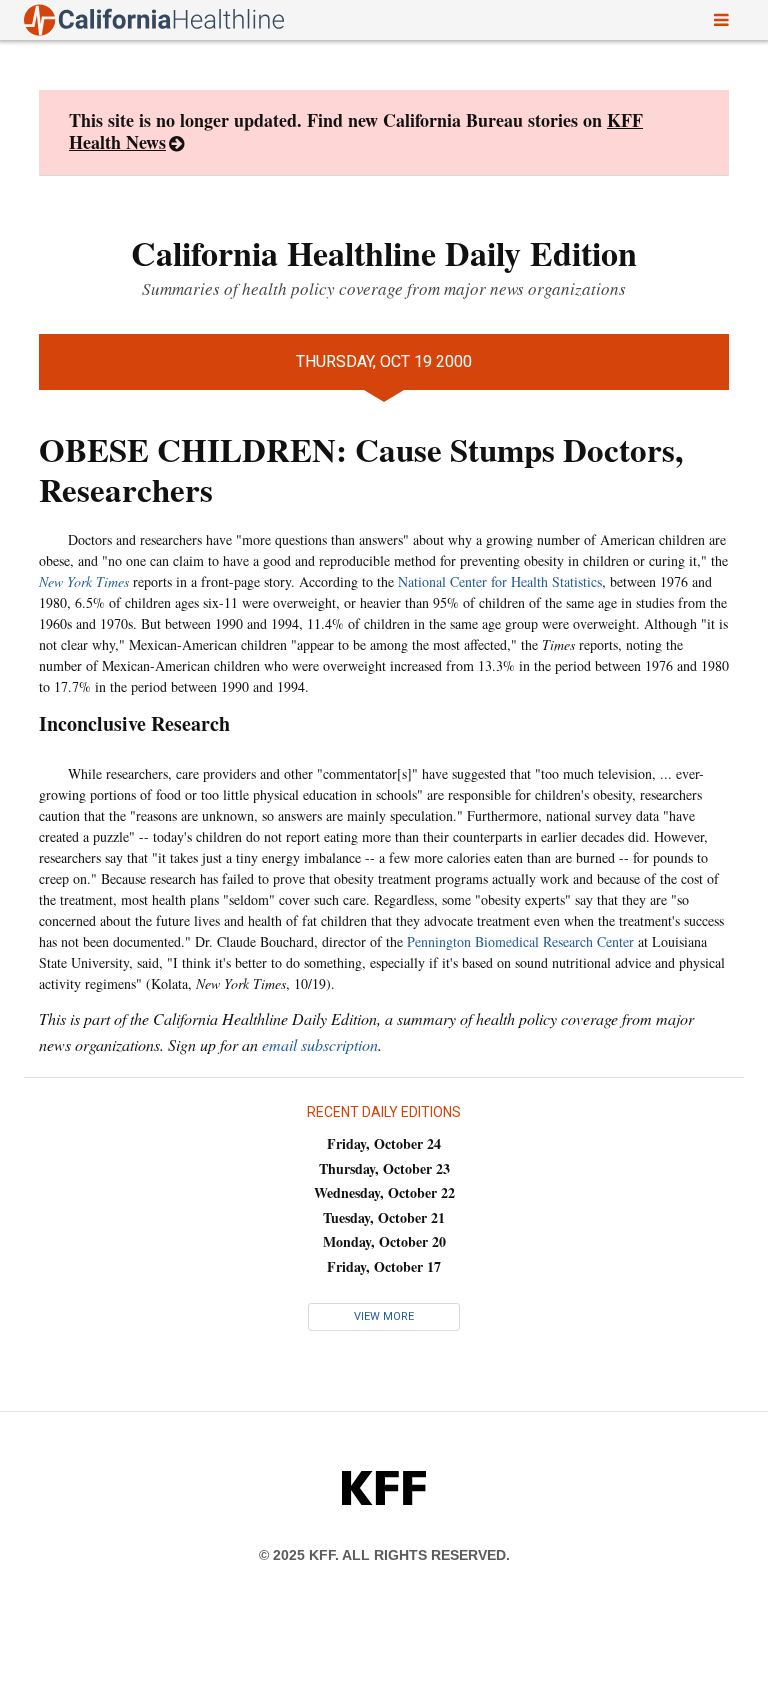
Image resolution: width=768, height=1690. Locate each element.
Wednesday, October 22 (384, 1192)
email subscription (320, 1044)
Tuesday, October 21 (384, 1217)
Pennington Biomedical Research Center (520, 941)
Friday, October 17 (384, 1266)
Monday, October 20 (384, 1241)
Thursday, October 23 (384, 1168)
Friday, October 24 (384, 1143)
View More (384, 1316)
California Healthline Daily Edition (384, 253)
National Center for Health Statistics (500, 581)
